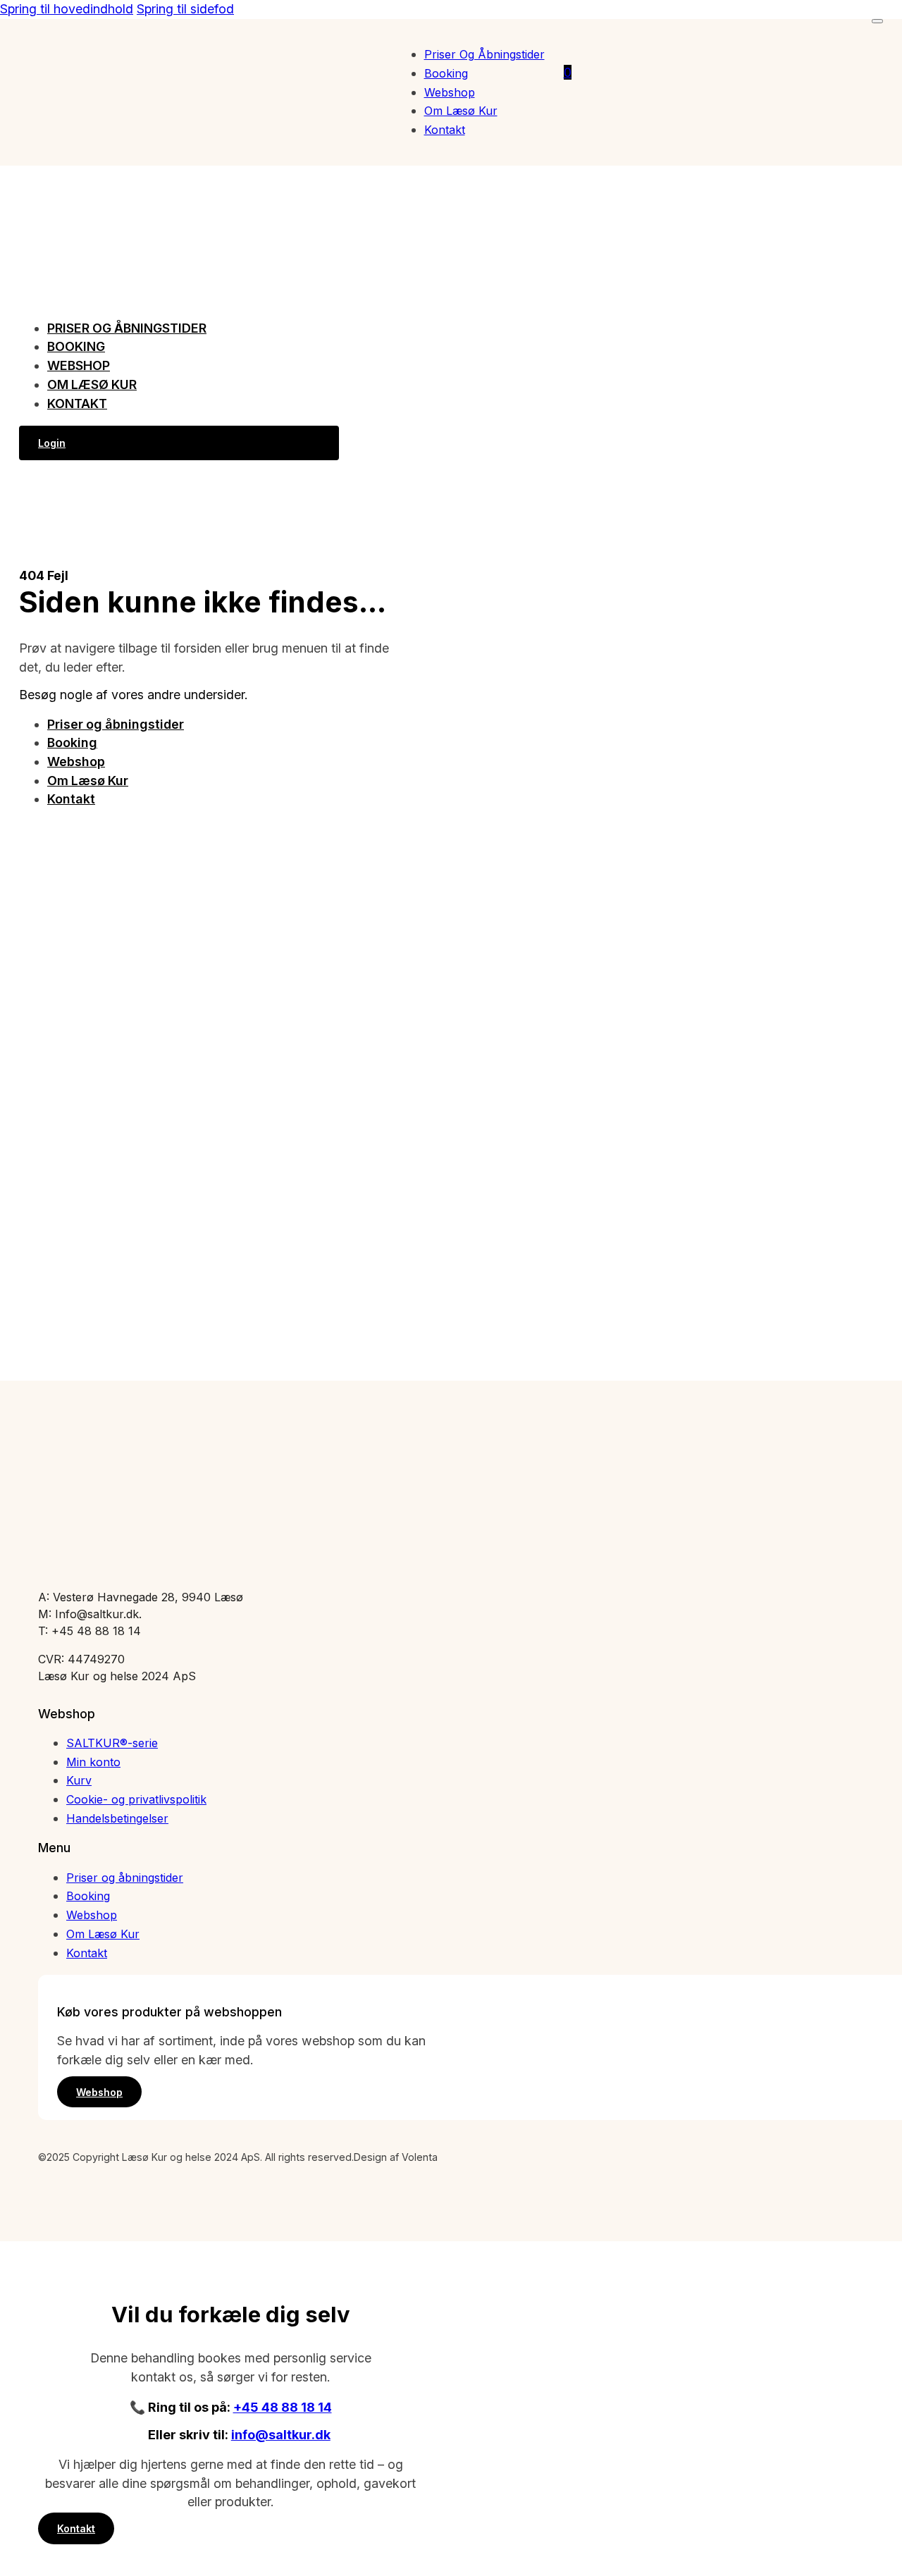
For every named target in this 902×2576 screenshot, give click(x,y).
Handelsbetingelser (117, 1818)
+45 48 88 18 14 (283, 2407)
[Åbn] (877, 21)
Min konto (93, 1762)
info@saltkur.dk (281, 2435)
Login (52, 443)
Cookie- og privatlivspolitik (136, 1799)
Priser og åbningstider (484, 54)
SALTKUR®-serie (112, 1743)
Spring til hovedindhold (67, 9)
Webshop (450, 92)
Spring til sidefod (185, 9)
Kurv (79, 1780)
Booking (446, 73)
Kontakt (445, 130)
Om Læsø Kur (461, 111)
